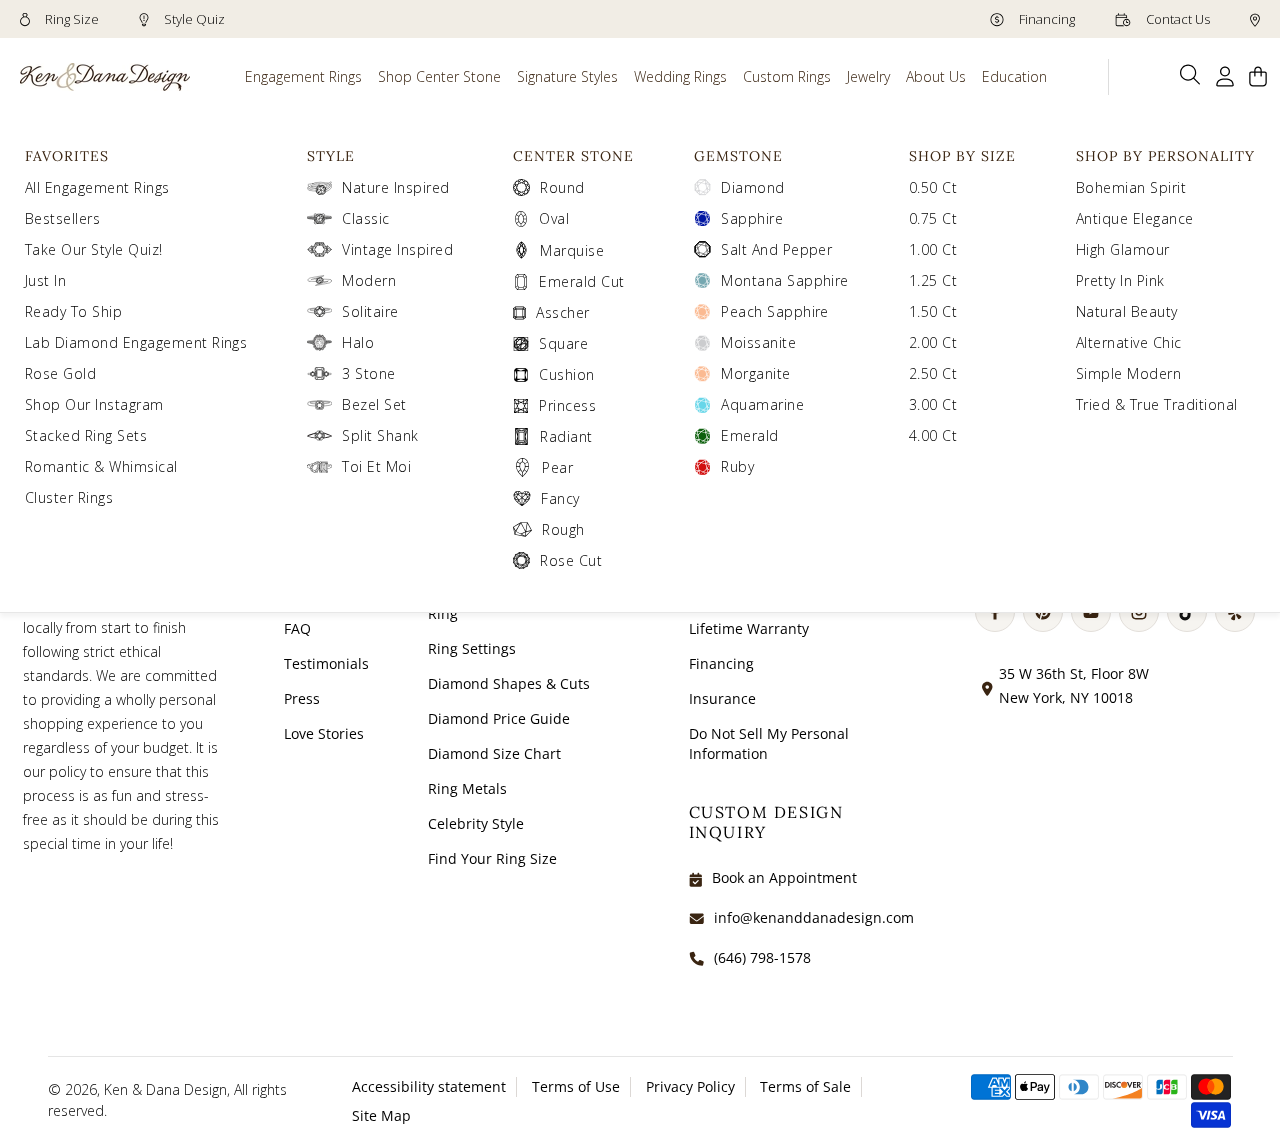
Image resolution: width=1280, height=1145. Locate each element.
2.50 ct (933, 373)
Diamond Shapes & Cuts (509, 683)
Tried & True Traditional (1157, 404)
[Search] (1190, 75)
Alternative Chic (1129, 342)
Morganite (755, 373)
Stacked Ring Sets (86, 435)
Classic (365, 218)
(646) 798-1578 (762, 957)
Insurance (722, 698)
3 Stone (368, 373)
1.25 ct (933, 280)
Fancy (560, 498)
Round (562, 187)
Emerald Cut (581, 281)
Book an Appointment (784, 877)
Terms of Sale (805, 1086)
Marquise (572, 250)
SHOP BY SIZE (962, 156)
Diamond (752, 187)
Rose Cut (571, 560)
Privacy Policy (690, 1086)
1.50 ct (933, 311)
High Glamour (1123, 249)
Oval (554, 218)
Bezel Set (374, 404)
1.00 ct (933, 249)
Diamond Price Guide (499, 718)
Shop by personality (1165, 156)
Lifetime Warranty (749, 628)
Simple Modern (1128, 373)
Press (302, 698)
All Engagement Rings (97, 187)
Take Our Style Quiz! (94, 249)
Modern (369, 280)
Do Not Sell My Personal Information (769, 743)
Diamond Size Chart (494, 753)
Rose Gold (60, 373)
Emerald (749, 435)
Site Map (381, 1115)
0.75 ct (933, 218)
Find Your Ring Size (492, 858)
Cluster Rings (69, 497)
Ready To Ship (73, 311)
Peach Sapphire (775, 311)
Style (331, 156)
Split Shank (380, 435)
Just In (45, 280)
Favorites (67, 156)
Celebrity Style (476, 823)
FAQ (297, 628)
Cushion (566, 374)
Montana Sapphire (785, 280)
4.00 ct (933, 435)
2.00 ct (933, 342)
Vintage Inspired (397, 249)
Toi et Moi (376, 466)
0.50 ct (933, 187)
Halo (358, 342)
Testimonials (326, 663)
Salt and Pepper (776, 249)
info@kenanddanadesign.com (814, 917)
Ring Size (70, 19)
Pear (557, 467)
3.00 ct (933, 404)
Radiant (566, 436)
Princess (567, 405)
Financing (1045, 19)
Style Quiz (193, 19)
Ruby (737, 466)
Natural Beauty (1127, 311)
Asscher (562, 312)
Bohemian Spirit (1131, 187)
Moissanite (758, 342)
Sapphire (752, 218)
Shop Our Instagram (94, 404)
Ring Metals (467, 788)
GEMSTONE (738, 156)
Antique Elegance (1135, 218)
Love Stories (324, 733)
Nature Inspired (395, 187)
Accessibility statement (429, 1086)
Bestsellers (62, 218)
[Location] (1255, 19)
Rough (563, 529)
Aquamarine (762, 404)
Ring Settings (472, 648)
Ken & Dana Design (165, 1089)
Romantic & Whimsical (101, 466)
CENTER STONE (573, 156)
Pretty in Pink (1120, 280)
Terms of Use (576, 1086)
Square (563, 343)
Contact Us (1176, 19)
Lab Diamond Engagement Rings (136, 342)
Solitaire (370, 311)
